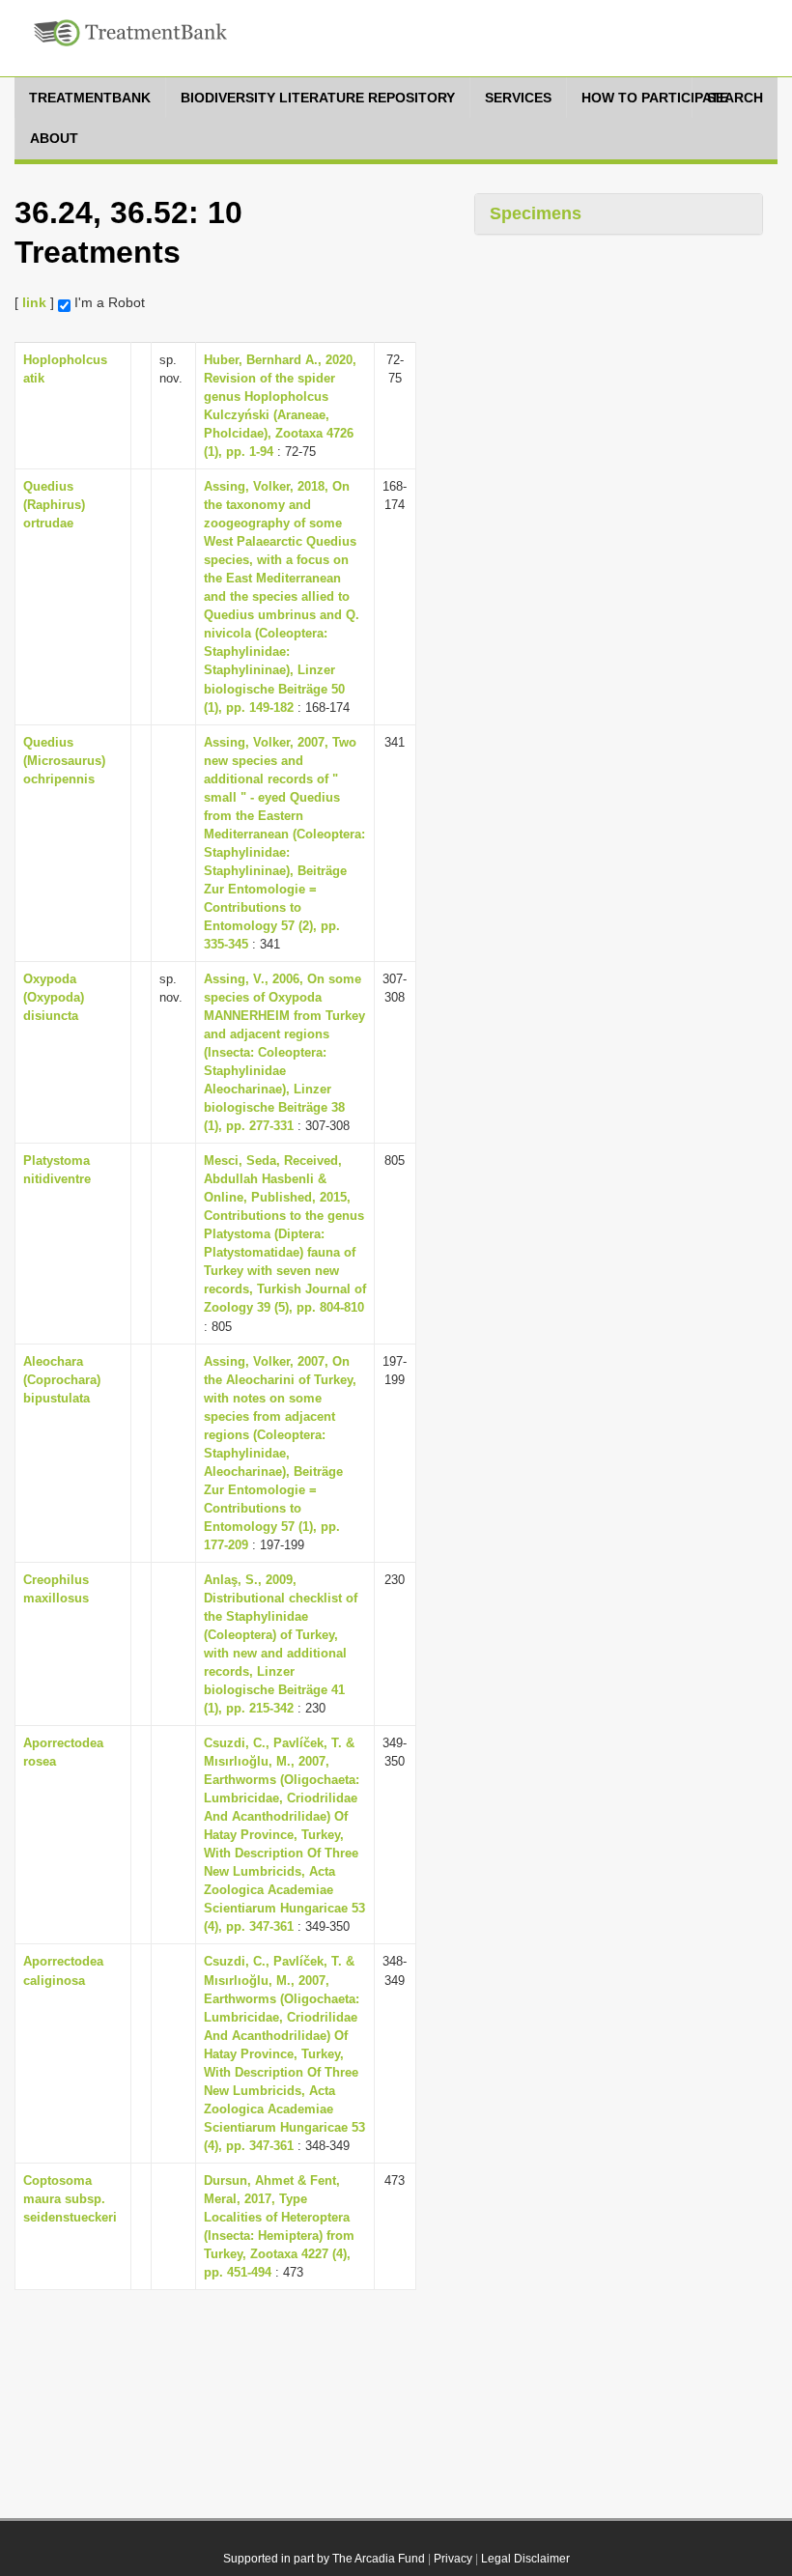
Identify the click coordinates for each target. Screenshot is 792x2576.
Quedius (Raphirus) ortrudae (54, 505)
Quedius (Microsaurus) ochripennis (64, 761)
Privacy (453, 2559)
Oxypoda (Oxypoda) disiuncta (54, 997)
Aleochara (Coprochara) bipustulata (62, 1380)
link (34, 302)
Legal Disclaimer (525, 2559)
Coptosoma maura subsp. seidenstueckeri (70, 2199)
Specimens (536, 213)
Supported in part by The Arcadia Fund (324, 2559)
